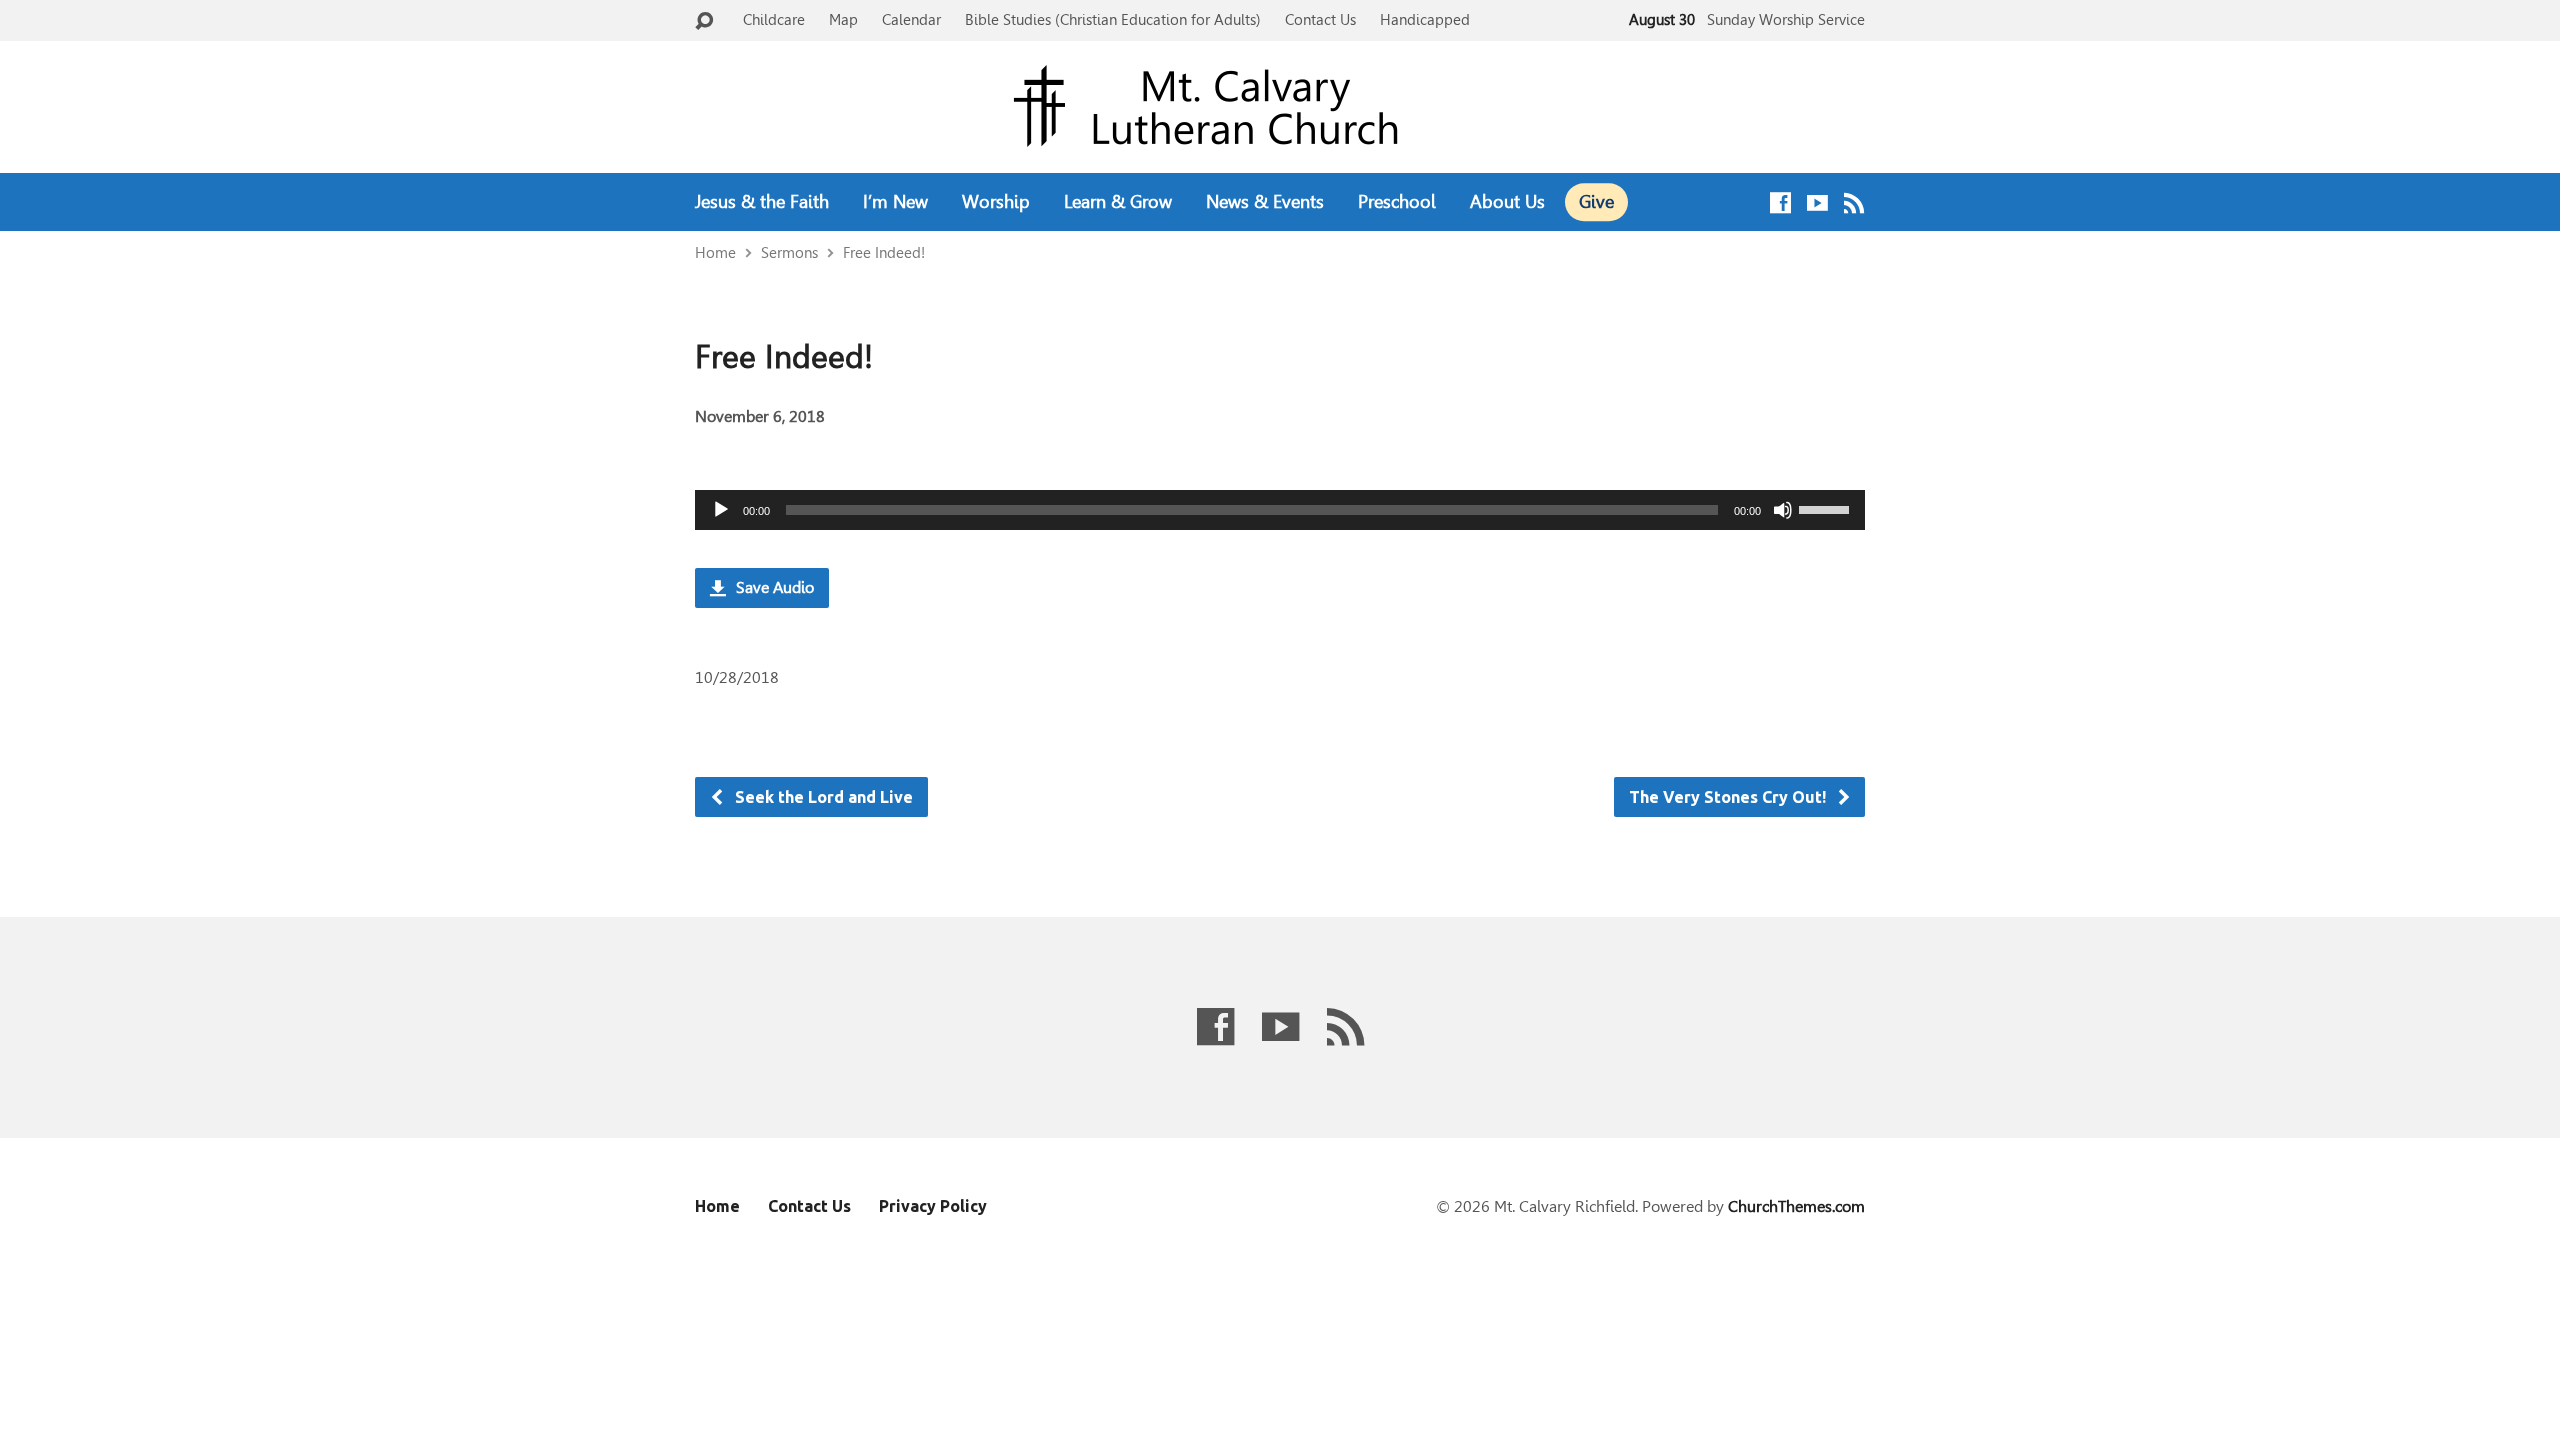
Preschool (1397, 202)
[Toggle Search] (704, 21)
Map (843, 19)
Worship (996, 202)
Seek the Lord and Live (822, 797)
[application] (1280, 510)
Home (715, 252)
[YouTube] (1817, 202)
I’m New (895, 202)
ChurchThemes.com (1796, 1206)
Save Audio (773, 587)
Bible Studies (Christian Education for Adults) (1113, 19)
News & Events (1265, 202)
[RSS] (1854, 202)
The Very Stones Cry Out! (1729, 797)
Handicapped (1425, 19)
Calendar (911, 19)
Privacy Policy (933, 1206)
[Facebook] (1780, 202)
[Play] (721, 510)
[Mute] (1783, 510)
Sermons (789, 252)
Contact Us (1320, 19)
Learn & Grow (1118, 202)
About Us (1507, 202)
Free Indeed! (884, 252)
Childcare (774, 19)
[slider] (1827, 508)
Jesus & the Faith (762, 202)
